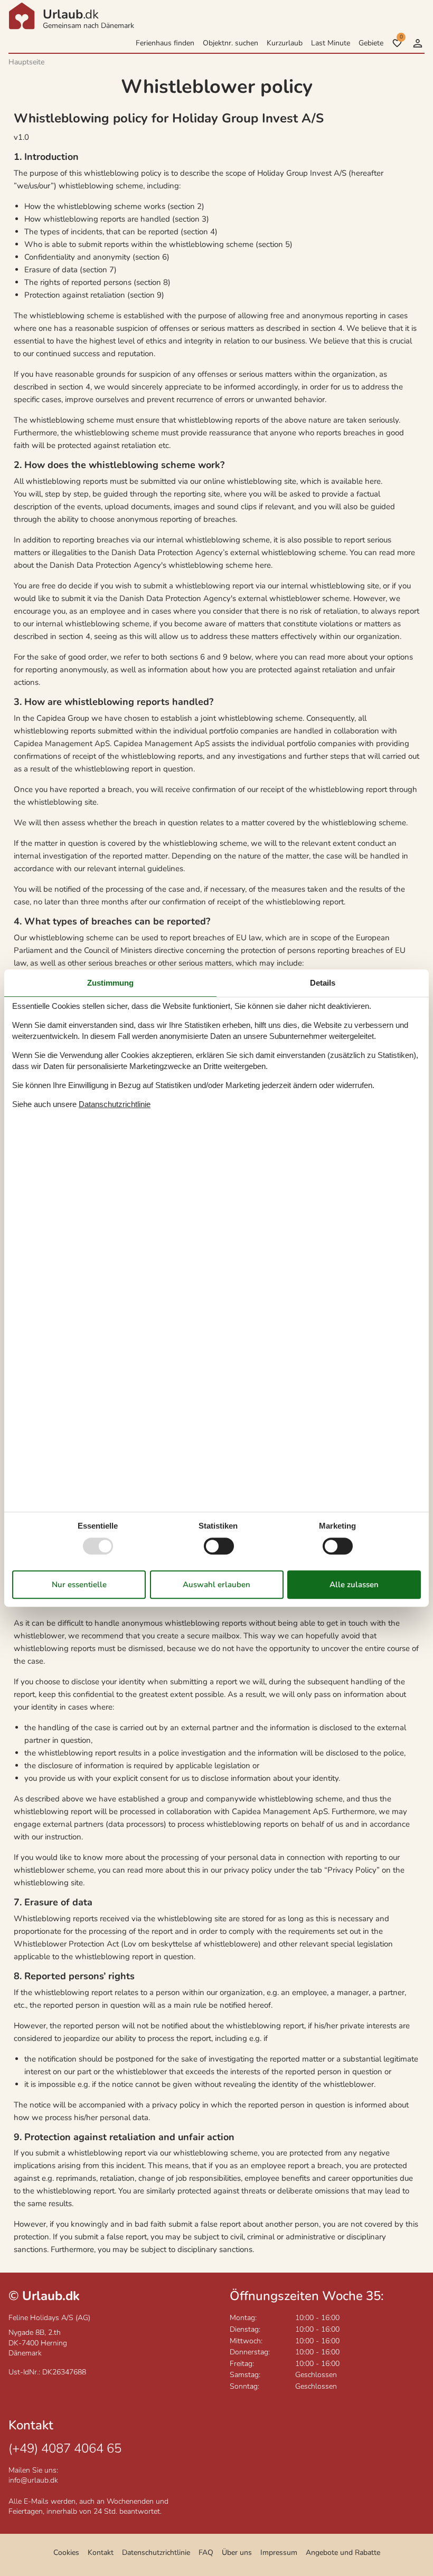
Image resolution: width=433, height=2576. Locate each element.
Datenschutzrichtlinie (156, 2553)
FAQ (206, 2553)
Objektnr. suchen (230, 43)
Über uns (237, 2553)
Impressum (279, 2553)
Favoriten (401, 37)
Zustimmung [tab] (110, 983)
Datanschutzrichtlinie (115, 1104)
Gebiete (371, 43)
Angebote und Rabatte (343, 2553)
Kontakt (101, 2553)
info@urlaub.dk (33, 2480)
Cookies (66, 2553)
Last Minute (331, 43)
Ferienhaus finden (165, 43)
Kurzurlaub (285, 43)
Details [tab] (323, 983)
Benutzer (418, 43)
